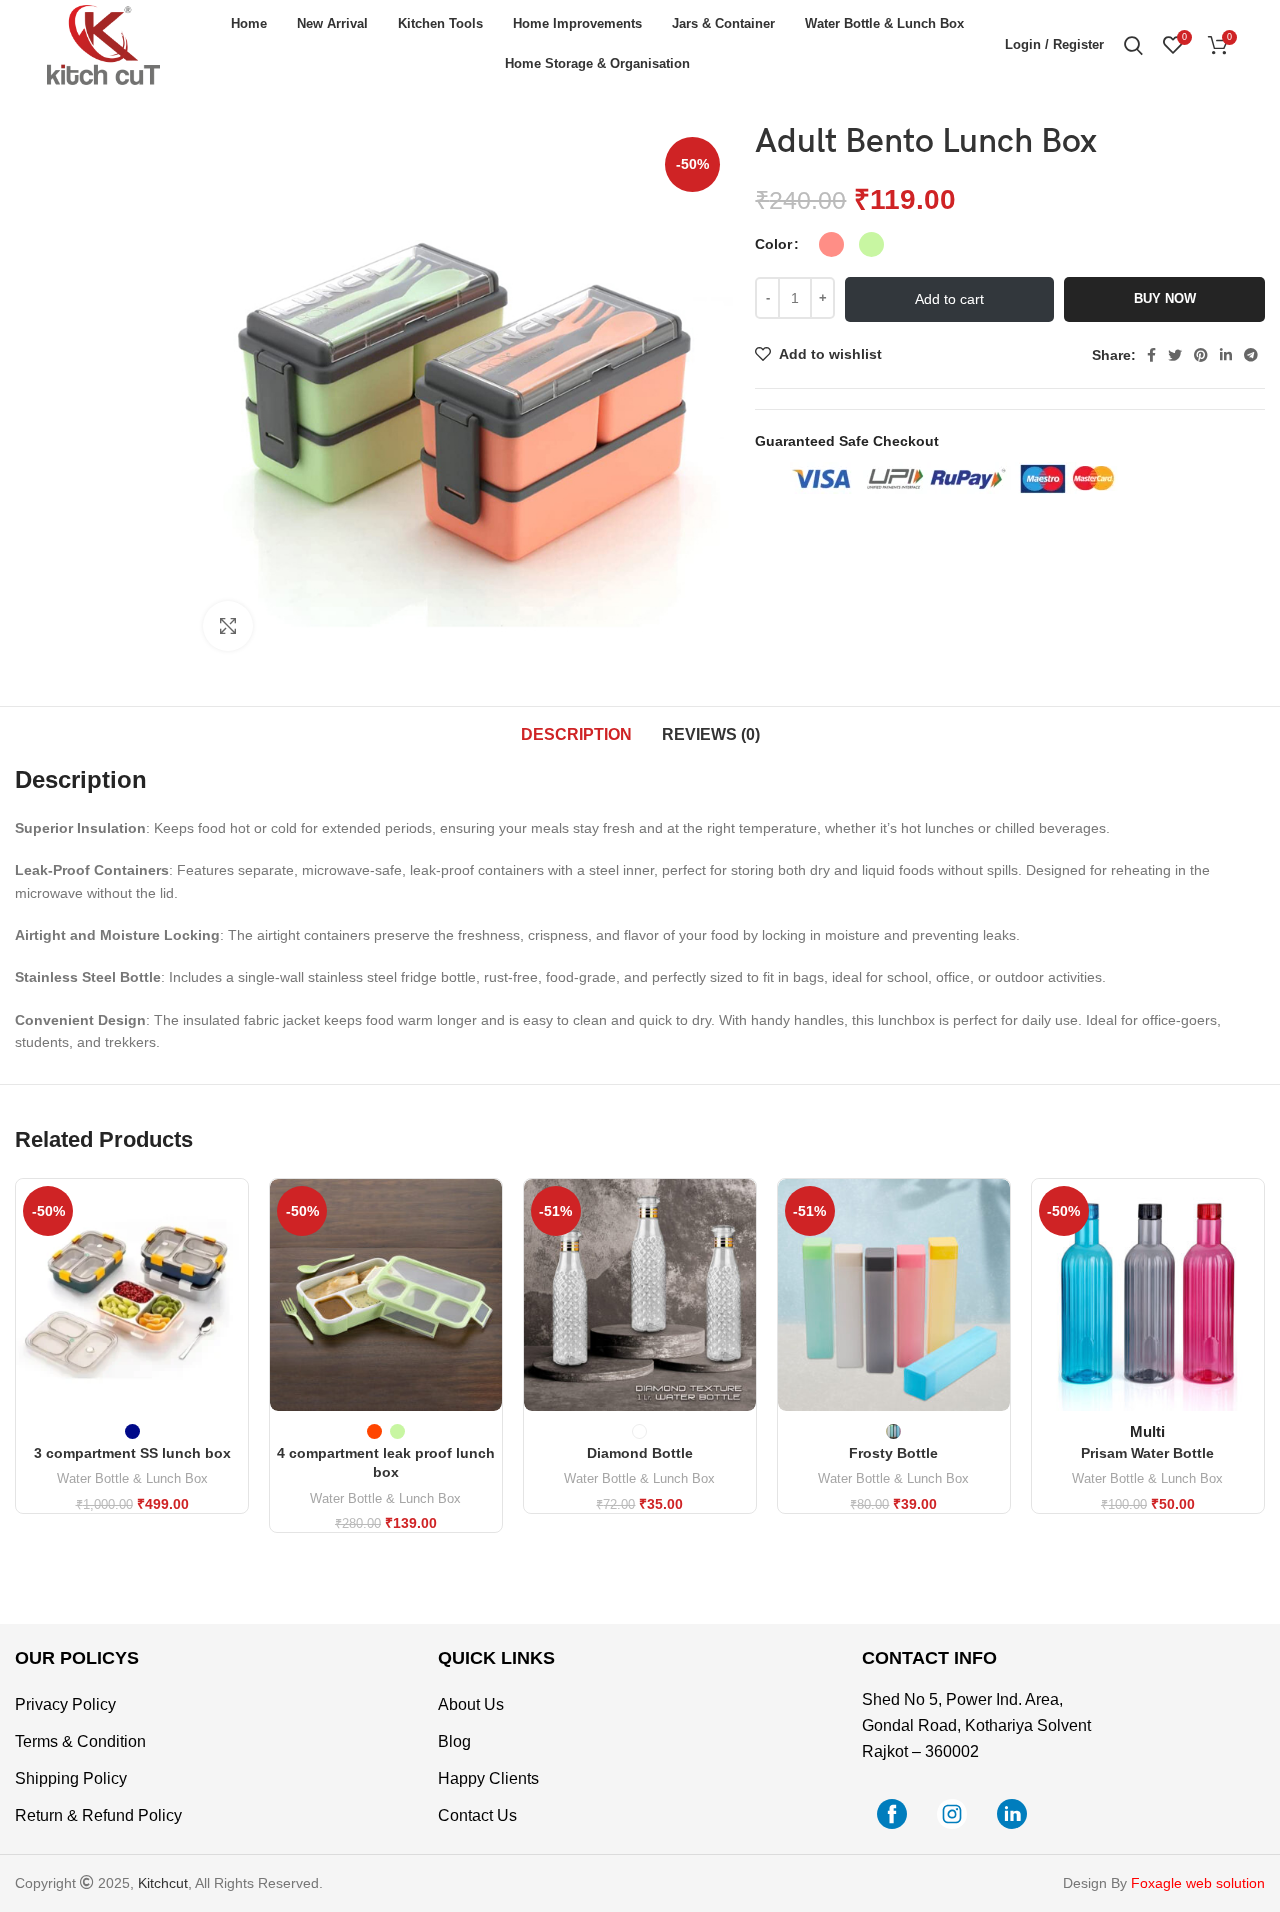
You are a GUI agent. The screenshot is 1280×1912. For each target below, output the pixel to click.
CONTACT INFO (929, 1658)
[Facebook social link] (1151, 355)
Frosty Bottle (893, 1453)
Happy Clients (488, 1778)
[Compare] (233, 1211)
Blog (454, 1741)
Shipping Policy (71, 1778)
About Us (471, 1704)
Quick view (233, 1256)
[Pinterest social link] (1201, 355)
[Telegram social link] (1251, 355)
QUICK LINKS (496, 1658)
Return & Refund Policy (98, 1815)
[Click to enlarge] (228, 626)
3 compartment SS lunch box (132, 1453)
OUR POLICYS (77, 1658)
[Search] (1133, 45)
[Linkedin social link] (1226, 355)
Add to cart (949, 299)
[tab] (576, 735)
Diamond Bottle (640, 1453)
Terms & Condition (80, 1741)
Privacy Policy (65, 1704)
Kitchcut (163, 1883)
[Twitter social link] (1175, 355)
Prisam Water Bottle (1147, 1453)
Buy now (1165, 298)
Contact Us (477, 1815)
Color (773, 244)
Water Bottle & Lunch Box (132, 1478)
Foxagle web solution (1198, 1883)
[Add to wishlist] (233, 1301)
